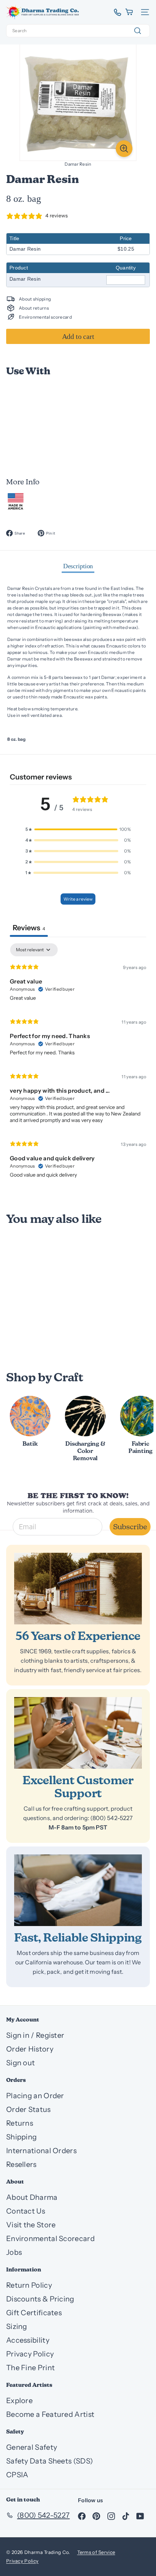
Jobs (14, 2252)
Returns (20, 2123)
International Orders (41, 2151)
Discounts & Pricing (40, 2299)
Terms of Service (96, 2552)
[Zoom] (124, 149)
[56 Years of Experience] (78, 1589)
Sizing (17, 2326)
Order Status (28, 2109)
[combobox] (78, 31)
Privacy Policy (30, 2354)
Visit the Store (31, 2225)
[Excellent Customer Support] (78, 1733)
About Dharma (32, 2197)
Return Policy (29, 2285)
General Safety (32, 2447)
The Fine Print (30, 2368)
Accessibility (28, 2340)
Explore (19, 2401)
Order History (30, 2049)
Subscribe (130, 1527)
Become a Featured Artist (50, 2414)
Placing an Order (35, 2096)
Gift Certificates (34, 2313)
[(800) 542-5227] (115, 12)
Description (78, 566)
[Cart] (130, 12)
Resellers (21, 2164)
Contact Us (26, 2211)
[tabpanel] (78, 1064)
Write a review (78, 899)
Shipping (21, 2137)
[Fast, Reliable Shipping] (78, 1890)
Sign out (20, 2063)
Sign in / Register (35, 2035)
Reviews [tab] (29, 928)
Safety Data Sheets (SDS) (50, 2461)
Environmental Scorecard (50, 2239)
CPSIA (17, 2475)
